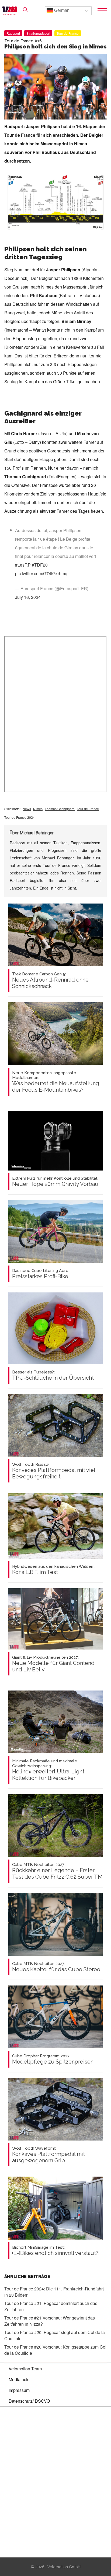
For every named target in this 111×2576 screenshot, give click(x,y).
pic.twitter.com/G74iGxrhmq (41, 573)
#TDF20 (40, 565)
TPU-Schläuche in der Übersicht (53, 1375)
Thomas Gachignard (60, 809)
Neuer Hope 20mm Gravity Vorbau (55, 1182)
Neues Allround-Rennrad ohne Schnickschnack (50, 981)
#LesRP (23, 565)
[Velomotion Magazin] (11, 11)
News (27, 809)
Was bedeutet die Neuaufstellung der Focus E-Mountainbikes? (56, 1082)
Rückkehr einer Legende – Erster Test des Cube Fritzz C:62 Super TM (57, 1871)
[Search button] (25, 10)
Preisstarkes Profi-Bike (41, 1274)
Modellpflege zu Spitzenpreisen (53, 2059)
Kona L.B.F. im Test (54, 1570)
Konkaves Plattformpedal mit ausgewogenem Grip (48, 2155)
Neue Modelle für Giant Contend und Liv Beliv (53, 1664)
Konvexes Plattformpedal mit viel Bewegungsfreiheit (54, 1471)
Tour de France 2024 (20, 817)
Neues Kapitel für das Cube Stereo (56, 1967)
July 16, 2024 (28, 597)
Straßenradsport (38, 33)
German (61, 10)
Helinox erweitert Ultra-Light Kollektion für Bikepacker (48, 1770)
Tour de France (68, 33)
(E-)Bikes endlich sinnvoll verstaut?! (56, 2251)
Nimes (38, 809)
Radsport (13, 33)
